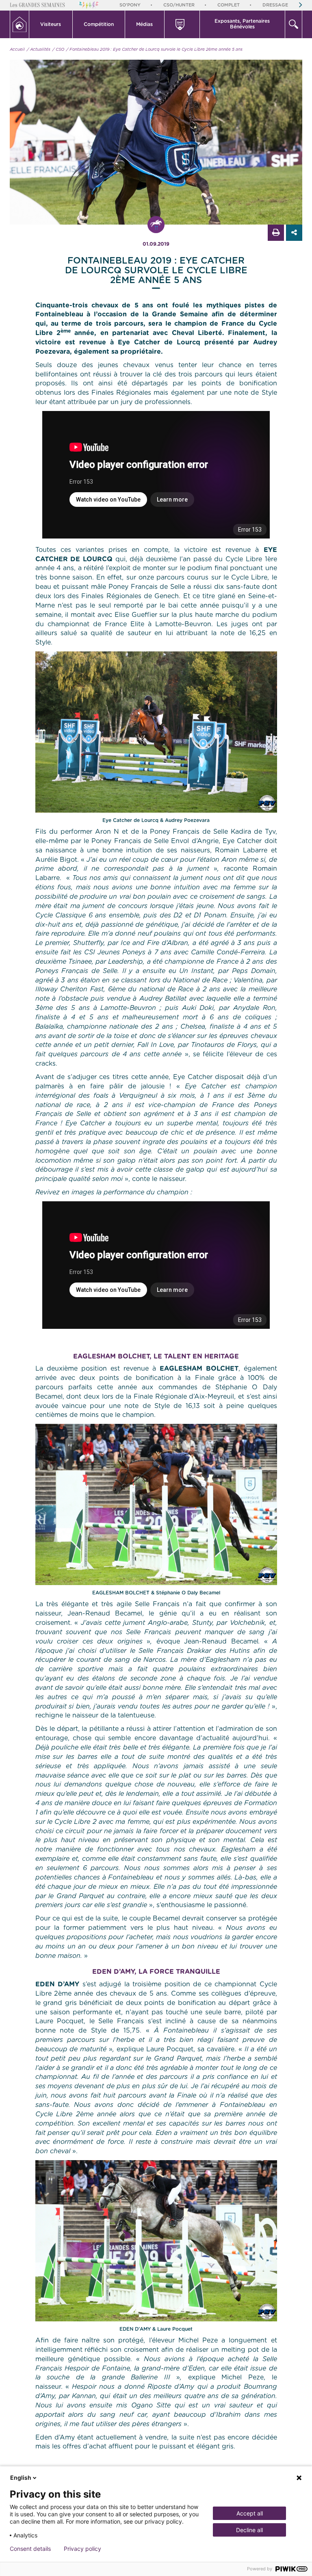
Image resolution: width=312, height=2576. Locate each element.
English (21, 2478)
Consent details (30, 2549)
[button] (51, 24)
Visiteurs (51, 24)
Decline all (249, 2530)
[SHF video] (182, 24)
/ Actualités (39, 50)
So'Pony (130, 5)
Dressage (275, 5)
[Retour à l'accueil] (19, 24)
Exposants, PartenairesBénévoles (242, 24)
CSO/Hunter (179, 5)
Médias (144, 24)
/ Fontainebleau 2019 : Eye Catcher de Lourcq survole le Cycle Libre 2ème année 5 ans (154, 50)
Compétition (99, 24)
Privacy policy (82, 2549)
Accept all (250, 2513)
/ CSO (58, 50)
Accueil (17, 50)
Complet (229, 5)
